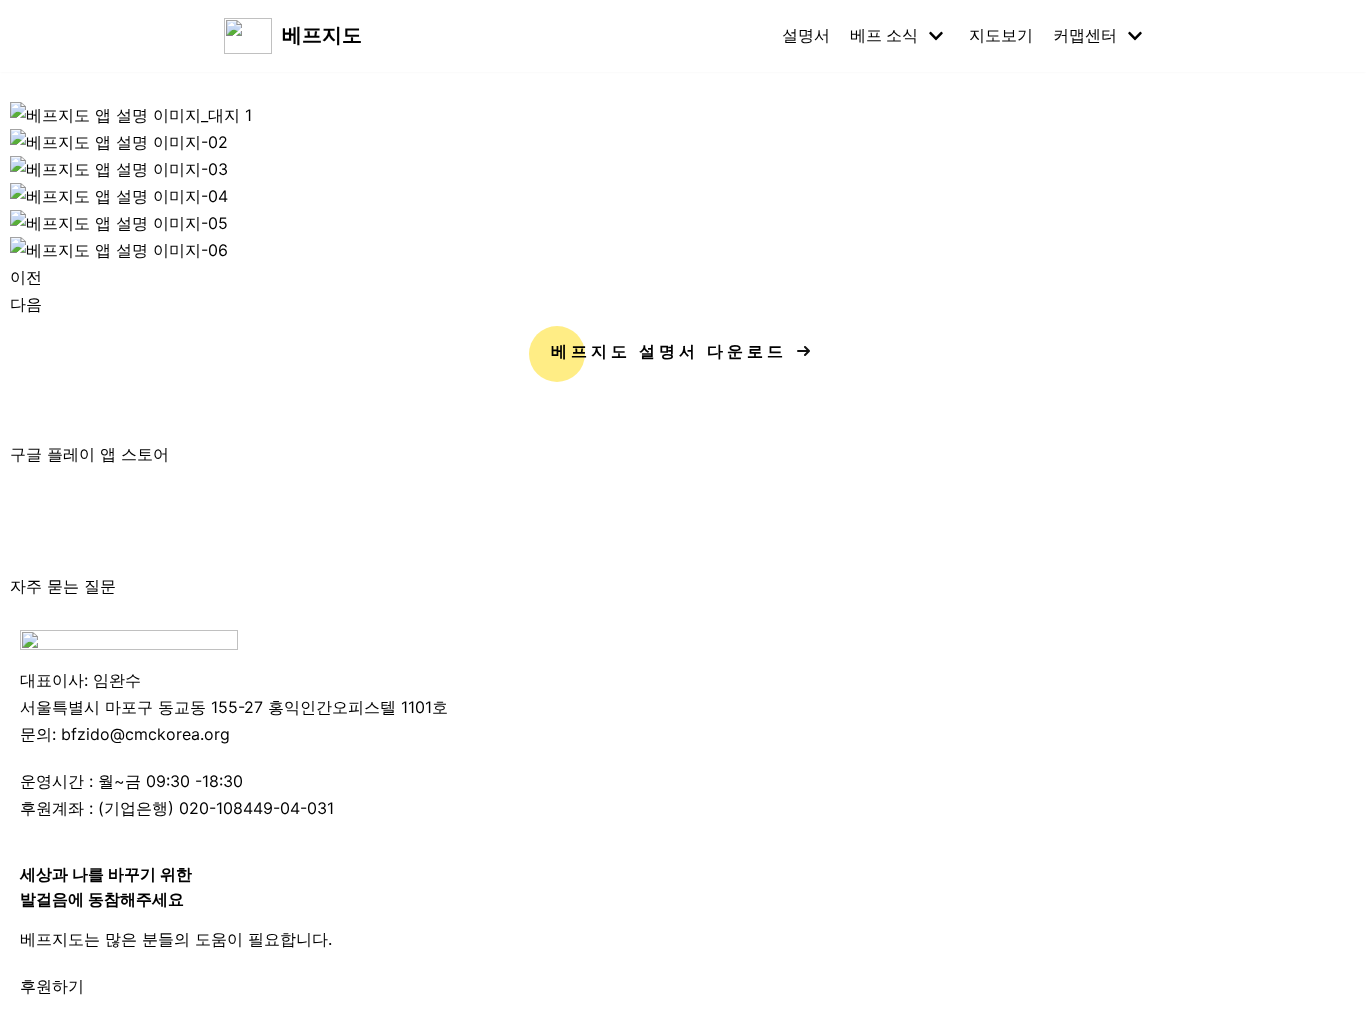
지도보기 (1001, 35)
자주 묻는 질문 (63, 586)
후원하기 (52, 986)
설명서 (806, 35)
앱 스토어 (134, 454)
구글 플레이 (55, 454)
